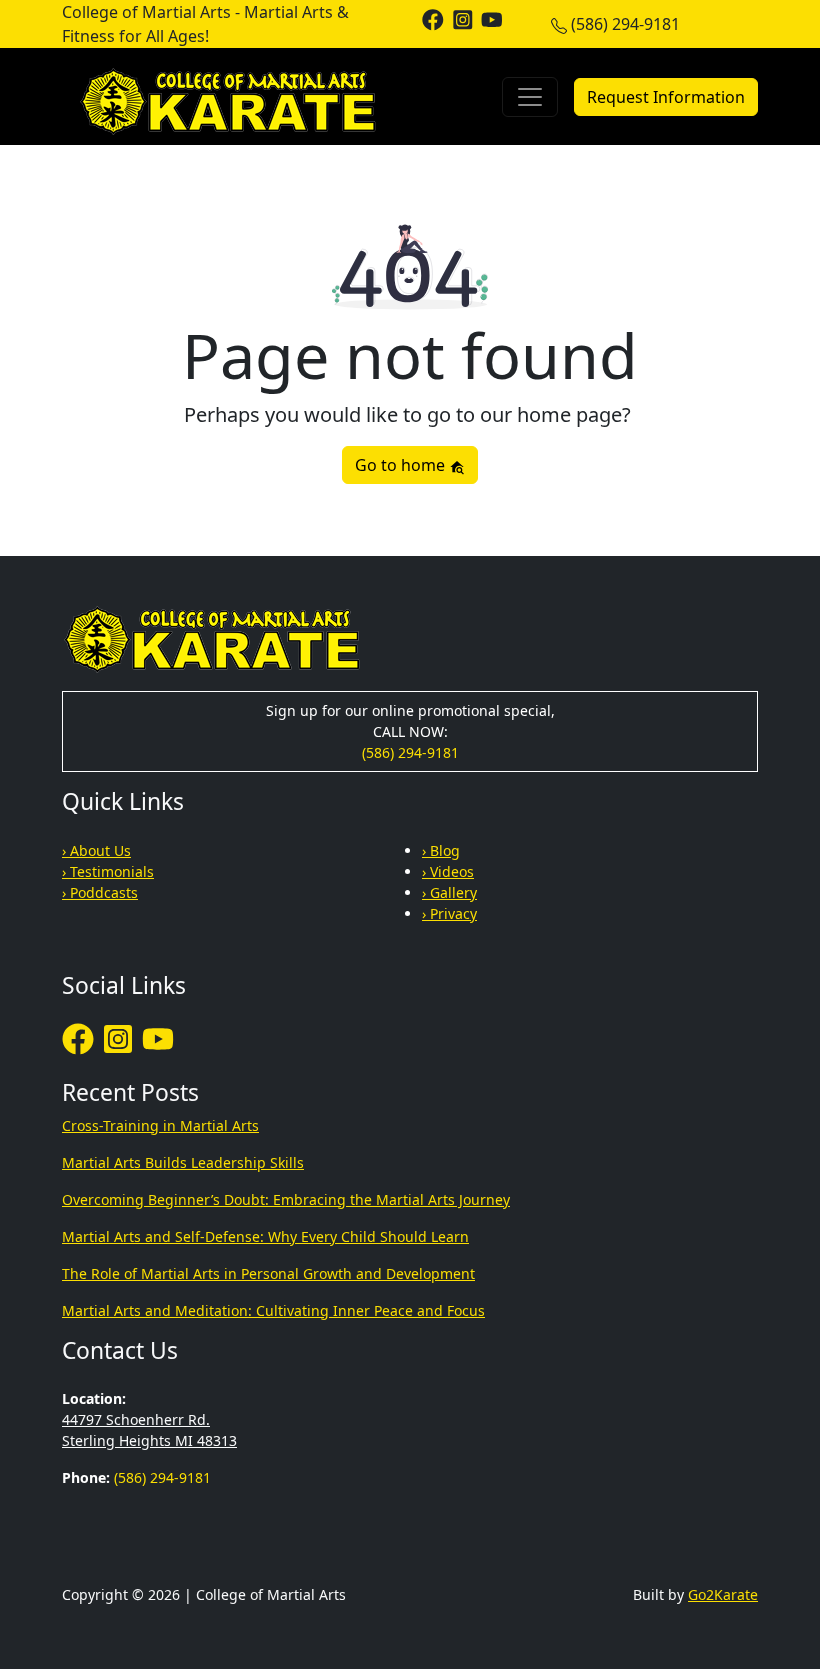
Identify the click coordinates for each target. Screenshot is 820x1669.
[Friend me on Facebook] (433, 18)
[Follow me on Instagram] (463, 18)
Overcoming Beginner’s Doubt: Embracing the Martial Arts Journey (286, 1199)
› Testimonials (108, 871)
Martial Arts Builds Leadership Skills (183, 1162)
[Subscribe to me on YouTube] (492, 18)
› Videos (448, 871)
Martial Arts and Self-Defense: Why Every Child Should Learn (265, 1236)
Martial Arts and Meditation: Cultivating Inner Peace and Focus (273, 1310)
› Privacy (449, 913)
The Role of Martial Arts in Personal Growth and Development (268, 1273)
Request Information (666, 97)
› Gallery (449, 892)
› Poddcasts (100, 892)
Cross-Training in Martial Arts (160, 1125)
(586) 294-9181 (625, 24)
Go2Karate (723, 1594)
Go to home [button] (402, 465)
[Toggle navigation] (530, 97)
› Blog (441, 850)
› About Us (96, 850)
